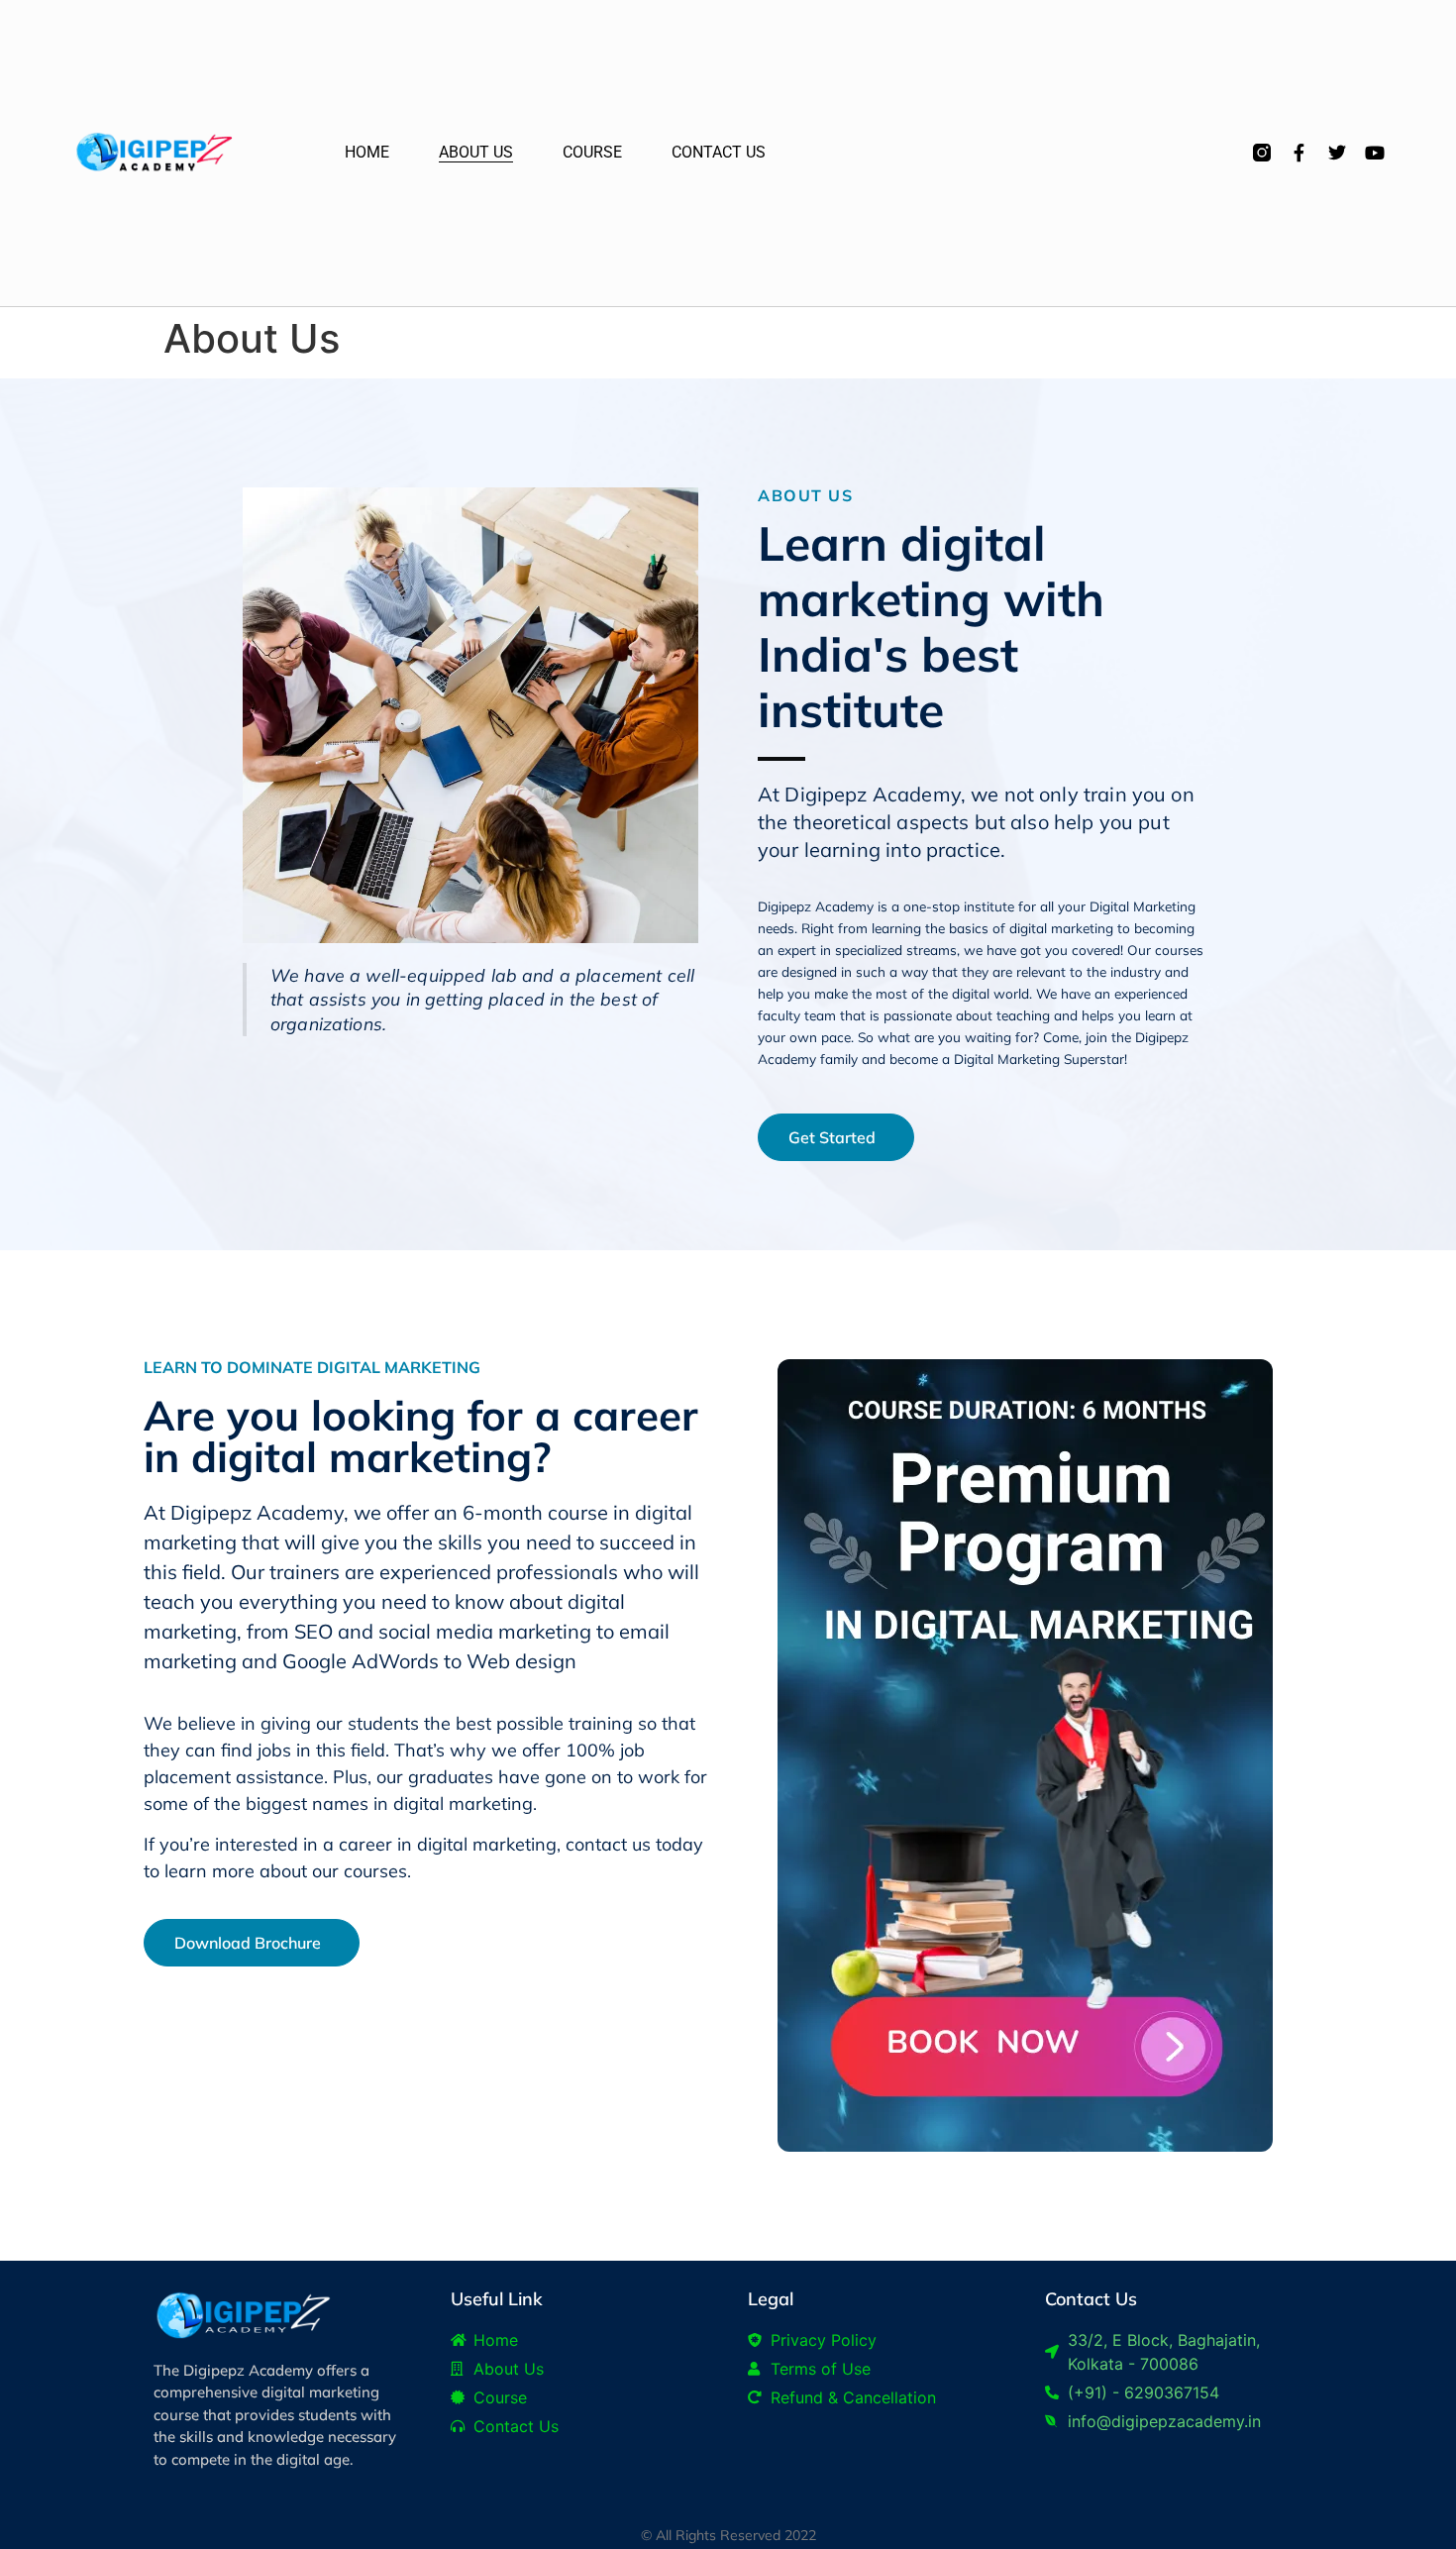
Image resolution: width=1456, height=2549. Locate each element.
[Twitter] (1337, 153)
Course (592, 152)
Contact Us (719, 152)
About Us (476, 152)
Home (367, 152)
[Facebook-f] (1300, 153)
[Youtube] (1375, 153)
